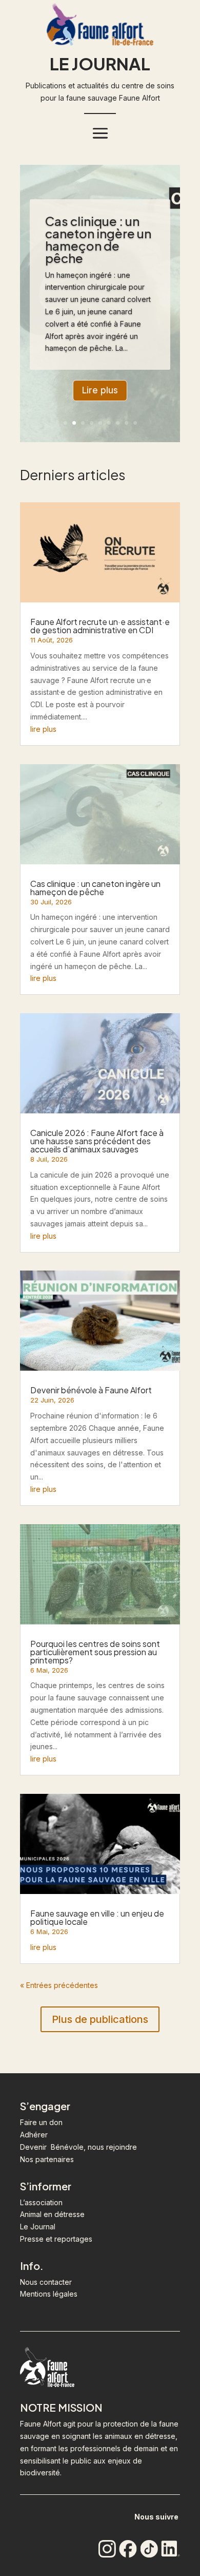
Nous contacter (46, 2282)
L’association (41, 2202)
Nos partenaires (47, 2159)
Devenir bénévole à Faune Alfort (91, 1390)
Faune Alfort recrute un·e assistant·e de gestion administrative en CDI (100, 626)
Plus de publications (100, 2019)
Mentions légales (49, 2294)
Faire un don (41, 2122)
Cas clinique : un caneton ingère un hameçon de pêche (98, 239)
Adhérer (34, 2135)
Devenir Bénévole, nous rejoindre (78, 2147)
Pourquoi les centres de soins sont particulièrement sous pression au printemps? (95, 1652)
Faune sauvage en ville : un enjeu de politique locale (97, 1917)
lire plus (43, 729)
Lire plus (100, 390)
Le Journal (38, 2227)
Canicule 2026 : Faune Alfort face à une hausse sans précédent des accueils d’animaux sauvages (97, 1141)
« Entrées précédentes (59, 1985)
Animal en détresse (52, 2214)
